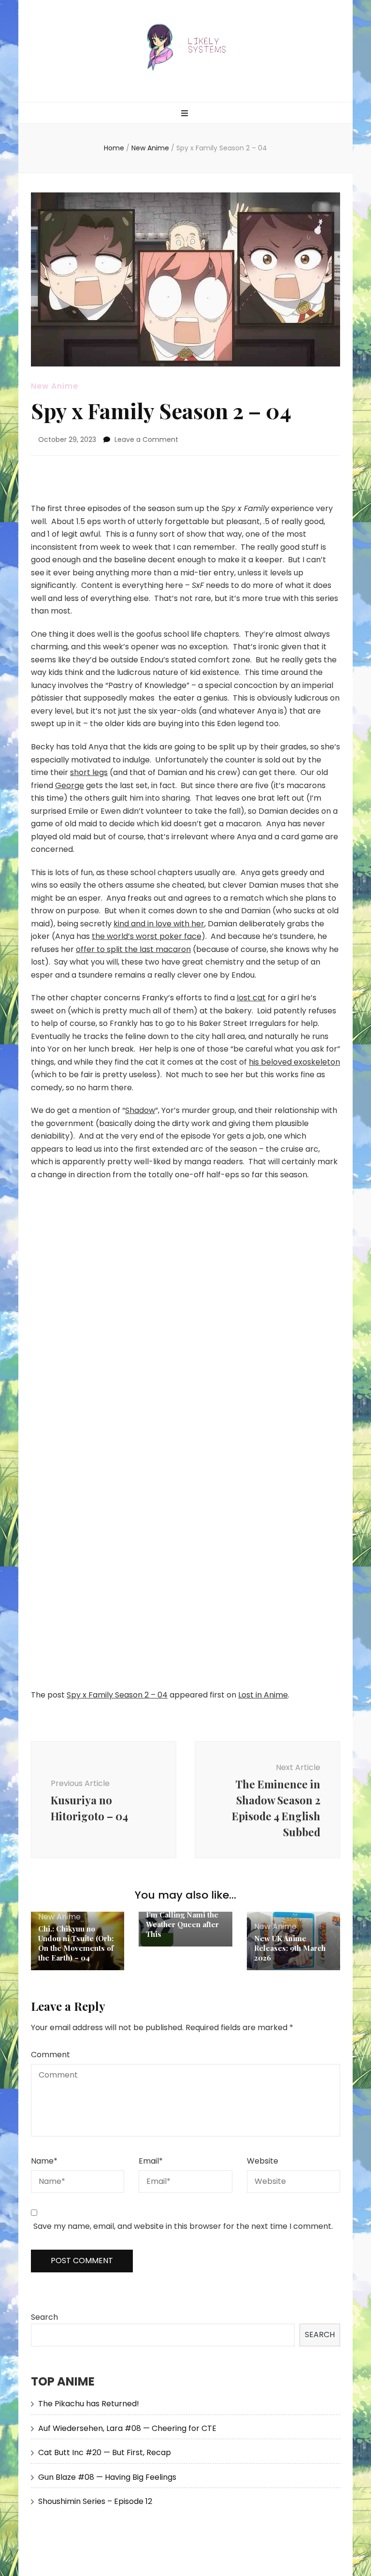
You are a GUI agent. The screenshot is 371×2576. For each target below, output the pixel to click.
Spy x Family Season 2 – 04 (117, 1695)
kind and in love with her (159, 924)
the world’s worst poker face (147, 936)
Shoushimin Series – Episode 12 (95, 2501)
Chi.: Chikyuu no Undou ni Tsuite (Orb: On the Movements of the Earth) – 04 (76, 1943)
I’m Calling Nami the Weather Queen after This (182, 1924)
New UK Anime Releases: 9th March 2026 (290, 1948)
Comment (50, 2055)
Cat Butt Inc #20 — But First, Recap (105, 2452)
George (70, 785)
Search (44, 2317)
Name (44, 2161)
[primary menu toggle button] (186, 114)
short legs (89, 772)
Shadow (140, 1110)
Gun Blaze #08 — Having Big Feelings (107, 2477)
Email (151, 2161)
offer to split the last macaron (133, 949)
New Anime (55, 386)
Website (263, 2161)
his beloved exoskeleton (294, 1062)
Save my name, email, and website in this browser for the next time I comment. (183, 2226)
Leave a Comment (146, 439)
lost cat (251, 998)
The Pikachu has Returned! (89, 2404)
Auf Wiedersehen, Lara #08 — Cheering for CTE (127, 2428)
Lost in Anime (263, 1695)
